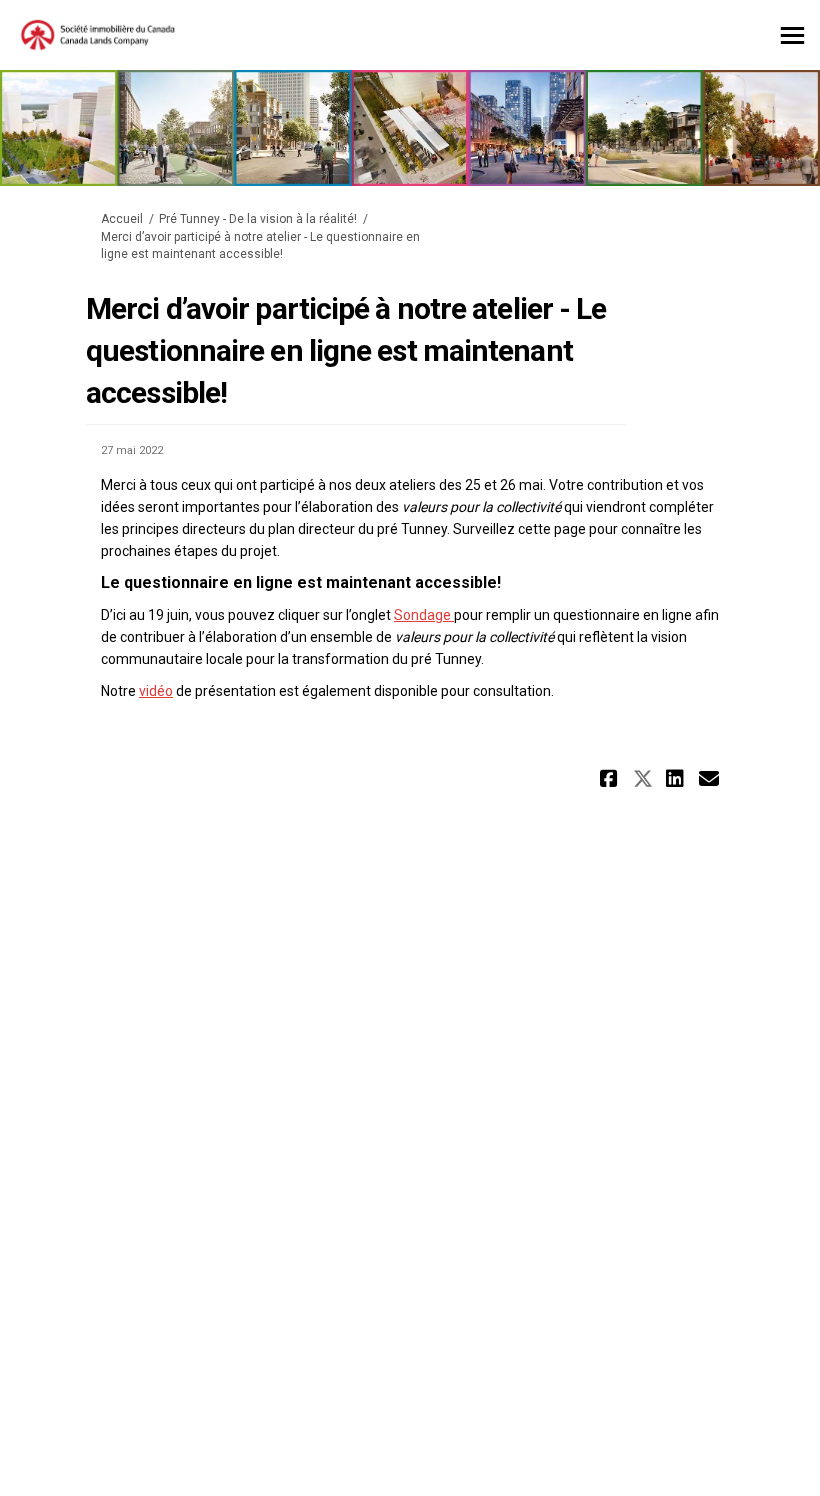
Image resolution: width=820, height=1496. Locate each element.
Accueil (122, 219)
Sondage (424, 615)
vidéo (156, 691)
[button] (611, 778)
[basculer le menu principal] (792, 35)
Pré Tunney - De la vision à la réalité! (258, 219)
